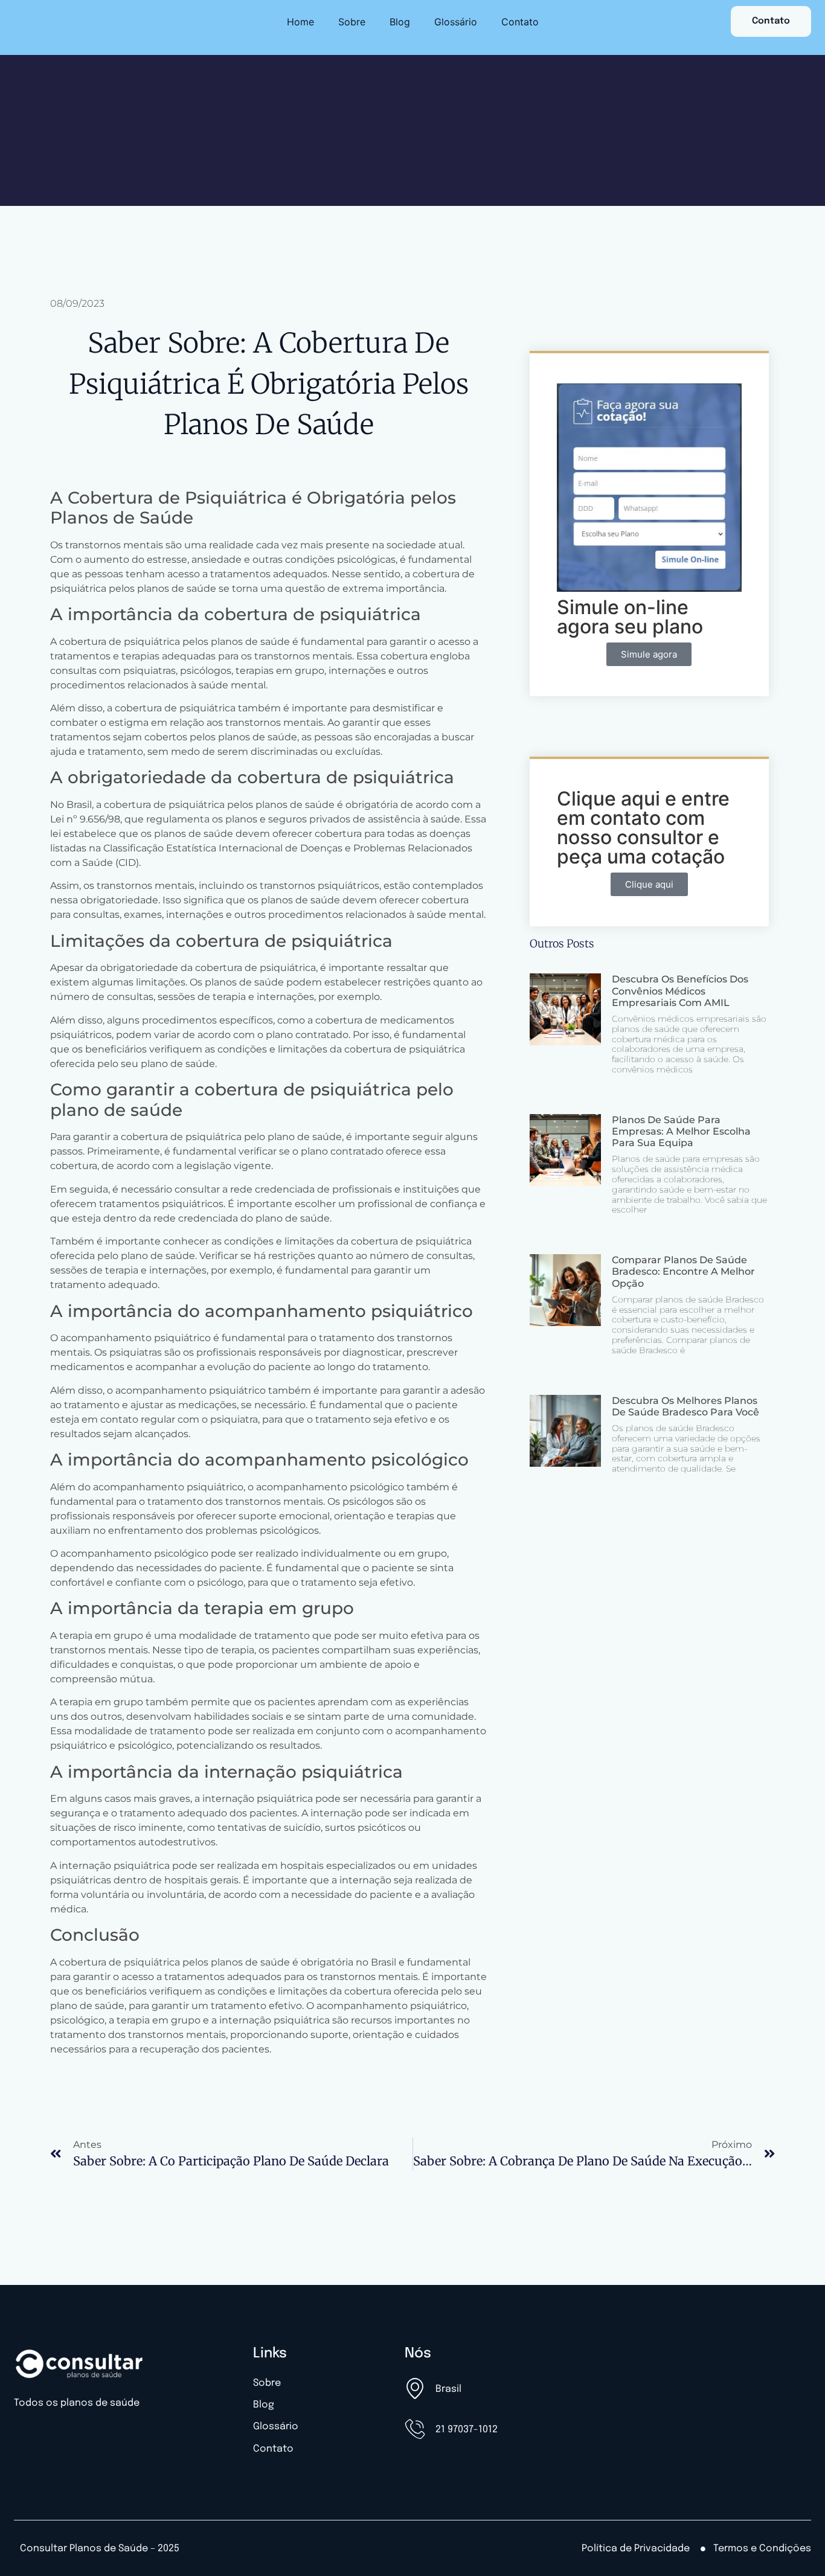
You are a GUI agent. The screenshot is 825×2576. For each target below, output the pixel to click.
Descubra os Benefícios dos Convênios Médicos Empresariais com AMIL (680, 991)
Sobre (352, 22)
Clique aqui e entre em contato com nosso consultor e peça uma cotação (643, 828)
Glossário (456, 22)
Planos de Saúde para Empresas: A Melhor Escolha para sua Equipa (681, 1131)
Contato (520, 22)
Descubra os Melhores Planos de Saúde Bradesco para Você (685, 1406)
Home (300, 22)
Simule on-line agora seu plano (630, 617)
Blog (400, 22)
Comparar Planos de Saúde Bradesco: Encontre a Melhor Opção (683, 1271)
